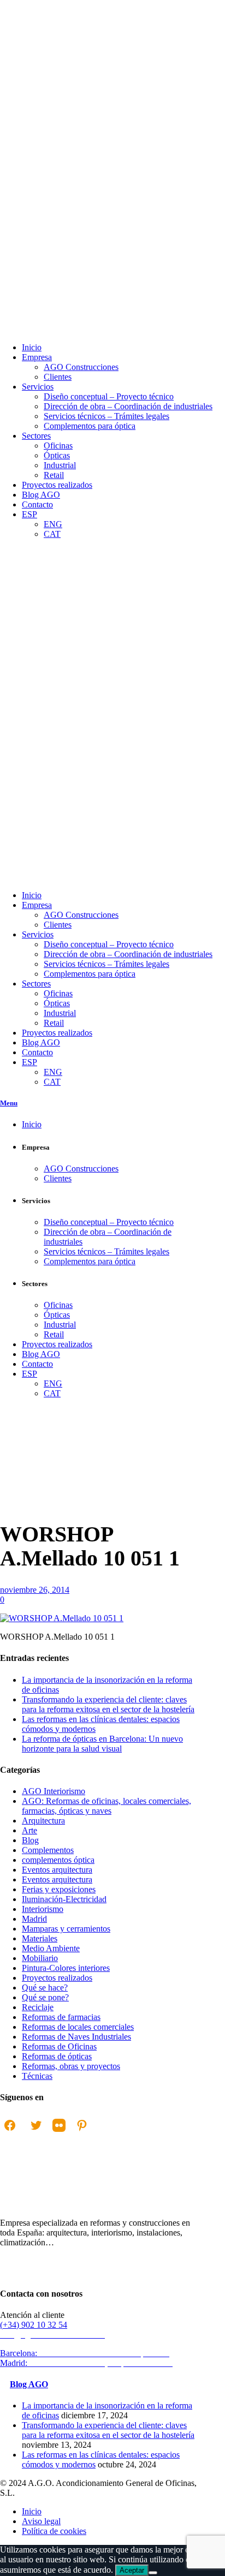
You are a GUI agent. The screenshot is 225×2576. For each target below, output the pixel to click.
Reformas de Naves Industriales (76, 2037)
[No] (153, 2573)
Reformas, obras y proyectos (71, 2066)
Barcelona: (86, 2353)
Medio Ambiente (51, 1948)
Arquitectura (43, 1821)
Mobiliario (40, 1958)
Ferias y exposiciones (59, 1889)
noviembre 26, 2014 (35, 1590)
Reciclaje (38, 2007)
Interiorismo (43, 1909)
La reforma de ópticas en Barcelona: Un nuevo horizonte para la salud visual (102, 1744)
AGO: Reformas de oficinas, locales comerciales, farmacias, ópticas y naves (106, 1806)
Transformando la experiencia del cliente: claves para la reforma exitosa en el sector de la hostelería (108, 1704)
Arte (29, 1830)
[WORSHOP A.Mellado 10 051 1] (62, 1618)
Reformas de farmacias (61, 2017)
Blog (30, 1840)
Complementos (48, 1850)
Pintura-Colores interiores (66, 1968)
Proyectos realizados (57, 1978)
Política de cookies (54, 2531)
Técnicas (37, 2076)
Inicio (10, 1553)
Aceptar (132, 2570)
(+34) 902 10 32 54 (34, 2325)
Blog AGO (29, 2384)
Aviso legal (41, 2521)
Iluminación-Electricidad (64, 1899)
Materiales (40, 1938)
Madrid (34, 1919)
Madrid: (88, 2363)
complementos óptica (58, 1860)
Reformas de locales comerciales (78, 2027)
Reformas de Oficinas (59, 2046)
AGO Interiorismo (54, 1791)
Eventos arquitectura (57, 1870)
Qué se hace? (45, 1988)
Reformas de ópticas (57, 2056)
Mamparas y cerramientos (66, 1929)
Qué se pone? (45, 1997)
